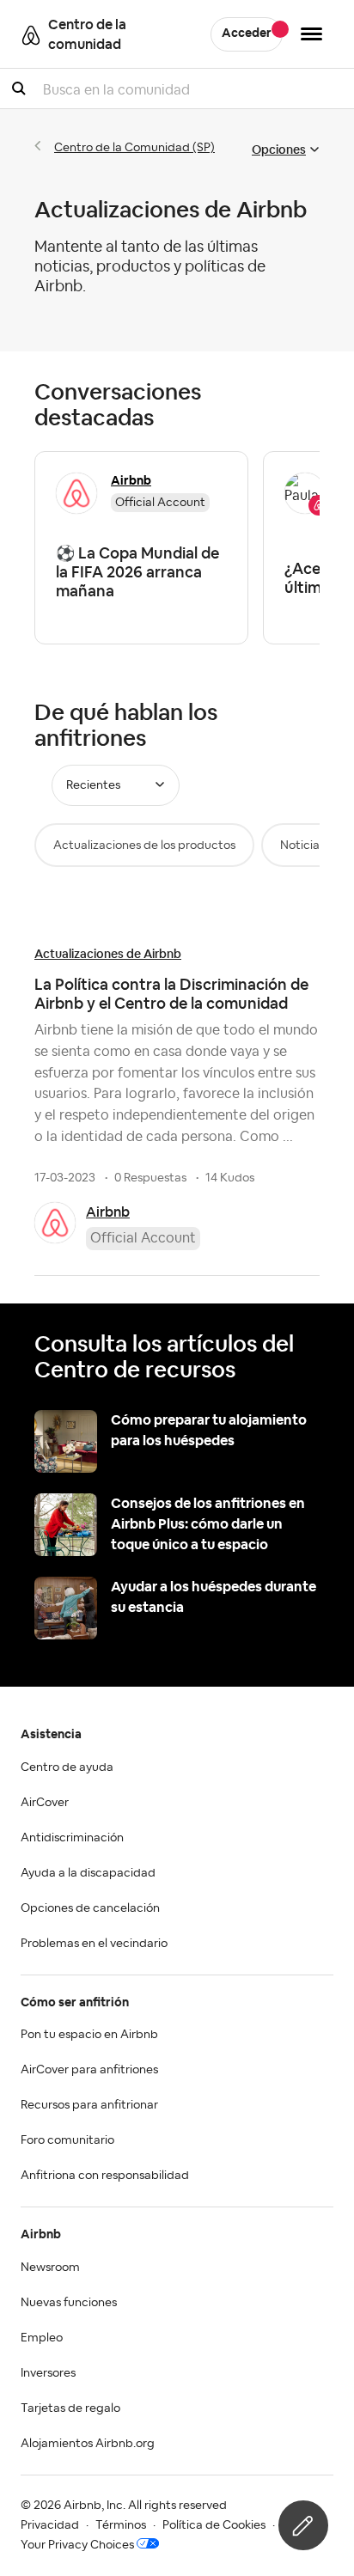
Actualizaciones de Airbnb (108, 954)
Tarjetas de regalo (70, 2408)
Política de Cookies (214, 2525)
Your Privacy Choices (77, 2545)
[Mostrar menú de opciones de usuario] (311, 34)
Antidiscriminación (72, 1838)
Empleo (42, 2338)
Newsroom (50, 2268)
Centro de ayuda (67, 1767)
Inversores (48, 2373)
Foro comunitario (67, 2140)
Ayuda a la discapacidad (88, 1873)
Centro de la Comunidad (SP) (134, 148)
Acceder (247, 34)
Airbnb (108, 1212)
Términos (121, 2525)
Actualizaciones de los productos (144, 845)
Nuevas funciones (69, 2303)
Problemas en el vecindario (94, 1944)
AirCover (45, 1803)
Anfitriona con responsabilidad (105, 2176)
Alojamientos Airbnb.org (88, 2444)
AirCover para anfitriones (89, 2070)
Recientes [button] (93, 785)
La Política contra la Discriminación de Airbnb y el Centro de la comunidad (171, 994)
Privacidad (50, 2525)
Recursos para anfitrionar (89, 2105)
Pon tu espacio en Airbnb (89, 2035)
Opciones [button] (279, 150)
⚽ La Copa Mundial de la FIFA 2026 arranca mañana (137, 572)
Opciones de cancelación (90, 1908)
